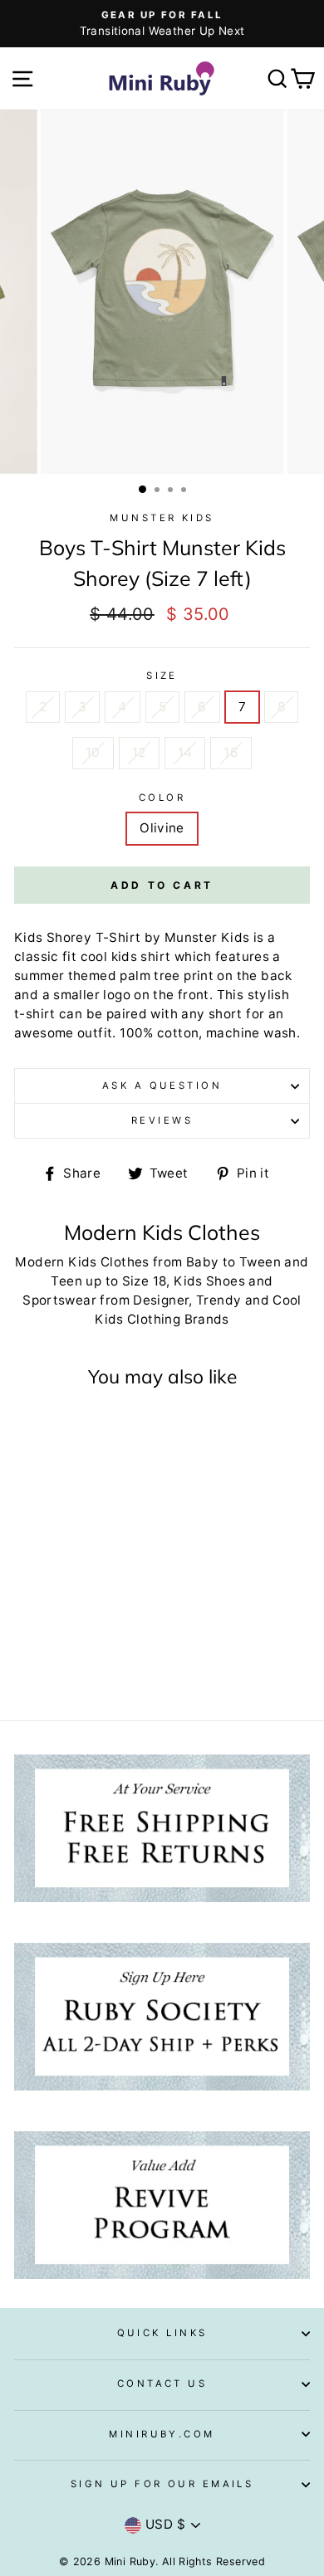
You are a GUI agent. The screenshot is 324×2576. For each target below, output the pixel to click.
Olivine (162, 828)
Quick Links (162, 2333)
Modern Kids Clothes (82, 1262)
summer (39, 976)
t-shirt (35, 1014)
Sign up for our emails (162, 2484)
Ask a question (162, 1086)
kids (125, 956)
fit (69, 956)
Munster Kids (162, 518)
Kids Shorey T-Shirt (77, 937)
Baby (203, 1262)
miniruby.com (162, 2434)
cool (94, 956)
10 (93, 752)
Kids (236, 937)
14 (185, 752)
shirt (155, 956)
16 (231, 752)
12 (139, 752)
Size (162, 676)
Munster (191, 937)
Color (162, 798)
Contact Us (162, 2383)
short (226, 1014)
